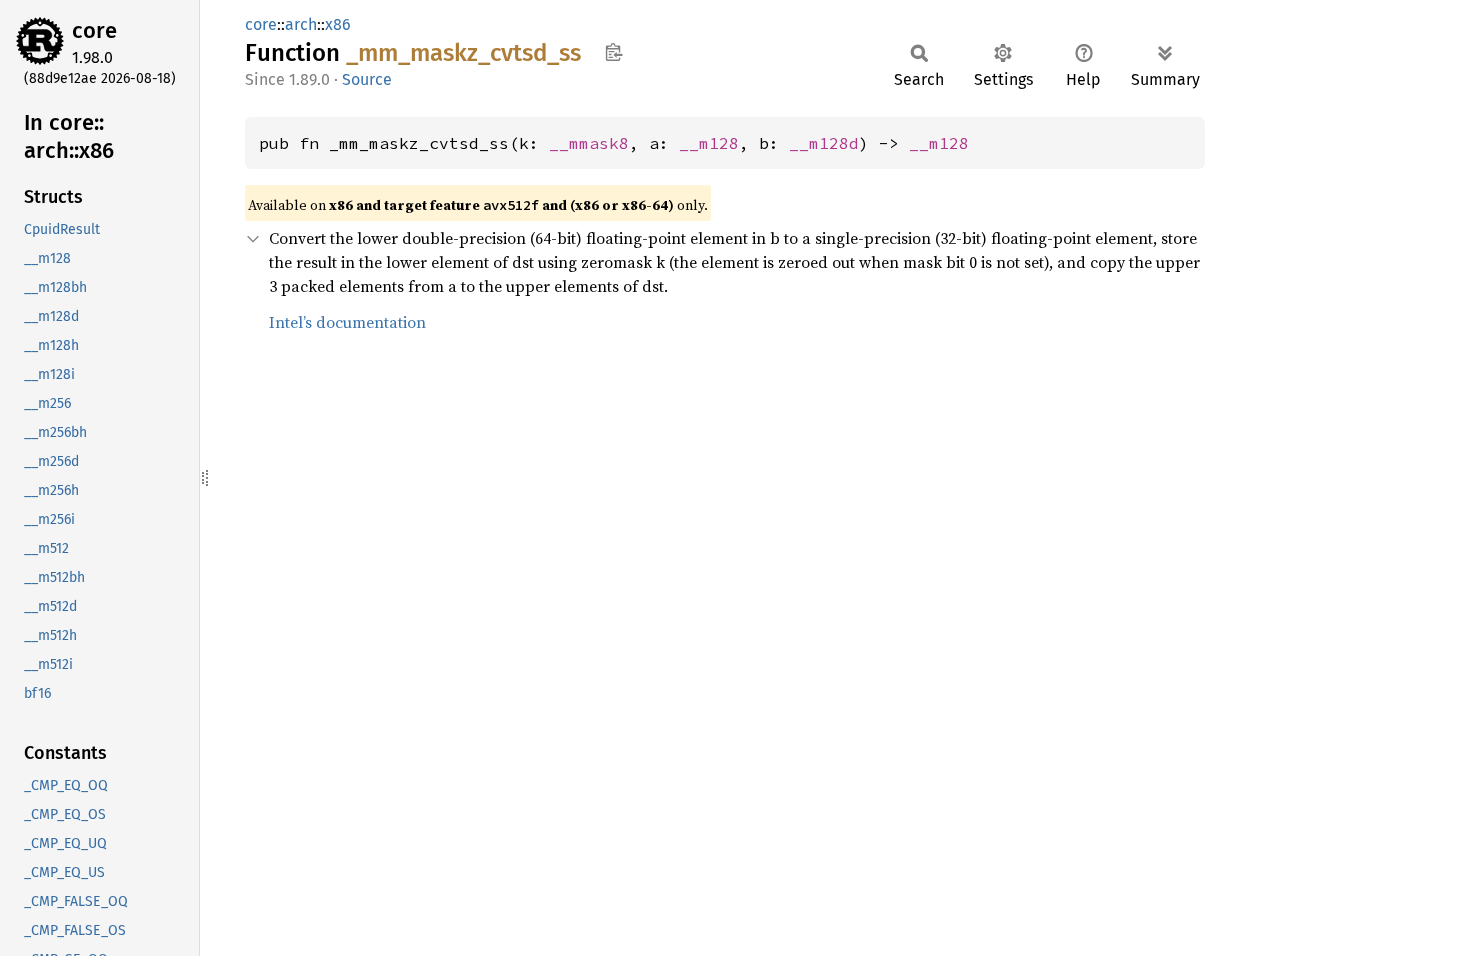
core (94, 30)
